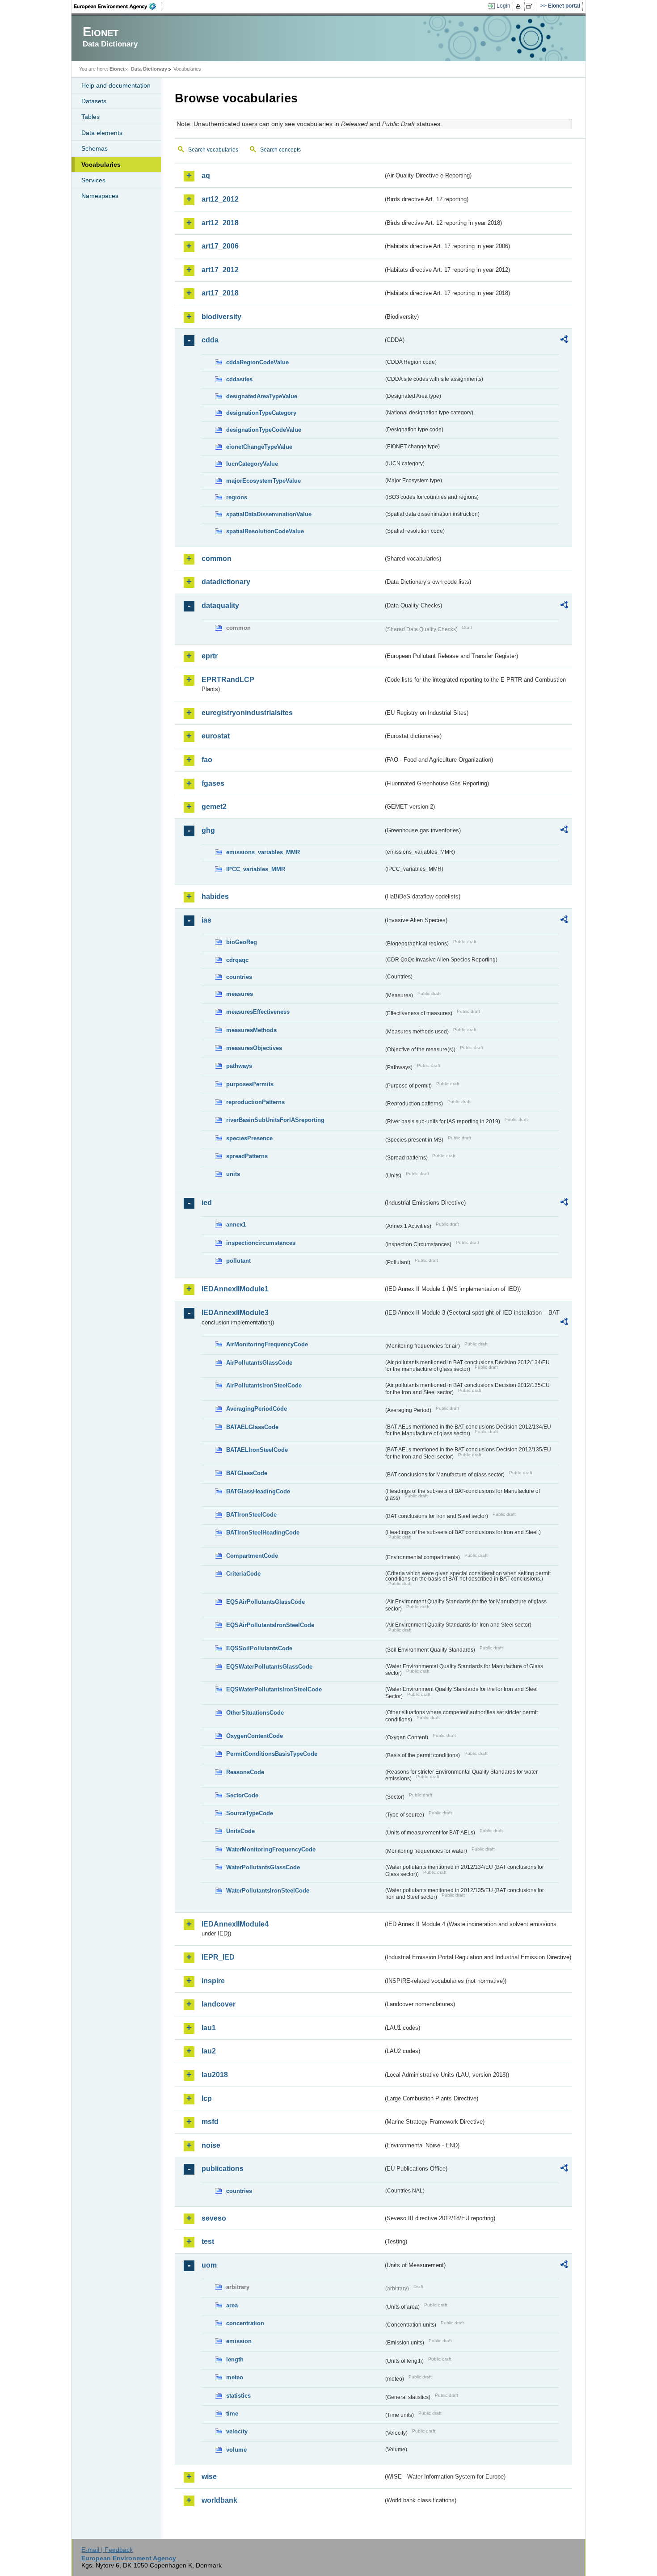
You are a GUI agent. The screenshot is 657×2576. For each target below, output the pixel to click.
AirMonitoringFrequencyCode (267, 1344)
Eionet (117, 69)
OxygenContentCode (255, 1736)
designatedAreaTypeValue (262, 396)
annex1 (236, 1225)
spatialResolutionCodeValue (265, 531)
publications (223, 2169)
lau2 (209, 2051)
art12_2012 (220, 199)
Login (503, 6)
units (233, 1174)
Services (93, 180)
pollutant (238, 1261)
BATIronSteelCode (251, 1515)
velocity (237, 2431)
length (235, 2359)
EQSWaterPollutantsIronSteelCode (274, 1689)
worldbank (219, 2500)
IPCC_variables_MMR (256, 869)
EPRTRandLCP (228, 680)
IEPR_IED (218, 1957)
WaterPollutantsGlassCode (263, 1867)
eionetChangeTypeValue (259, 447)
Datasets (94, 101)
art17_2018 (220, 293)
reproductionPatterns (255, 1102)
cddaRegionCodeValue (257, 362)
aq (206, 175)
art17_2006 (220, 246)
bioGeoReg (242, 942)
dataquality (220, 605)
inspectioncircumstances (261, 1243)
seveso (214, 2218)
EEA (118, 6)
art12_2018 (220, 223)
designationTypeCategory (261, 413)
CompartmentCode (252, 1556)
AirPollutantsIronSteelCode (264, 1385)
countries (239, 977)
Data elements (102, 133)
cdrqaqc (237, 960)
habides (215, 896)
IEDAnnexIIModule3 (235, 1313)
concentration (245, 2323)
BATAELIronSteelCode (257, 1450)
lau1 (209, 2028)
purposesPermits (250, 1084)
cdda (210, 340)
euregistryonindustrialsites (247, 713)
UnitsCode (240, 1831)
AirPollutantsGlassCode (259, 1363)
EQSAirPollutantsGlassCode (265, 1602)
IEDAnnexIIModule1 (235, 1289)
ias (206, 920)
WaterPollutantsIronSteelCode (268, 1891)
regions (237, 497)
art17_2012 (220, 270)
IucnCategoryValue (252, 464)
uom (209, 2265)
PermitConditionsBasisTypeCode (272, 1754)
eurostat (216, 736)
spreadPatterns (247, 1156)
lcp (207, 2098)
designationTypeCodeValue (264, 430)
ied (207, 1203)
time (232, 2414)
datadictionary (226, 582)
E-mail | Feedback (107, 2550)
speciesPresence (249, 1138)
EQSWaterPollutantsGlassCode (269, 1667)
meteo (235, 2377)
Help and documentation (116, 85)
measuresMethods (251, 1030)
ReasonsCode (245, 1772)
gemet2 (214, 807)
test (208, 2241)
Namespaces (100, 196)
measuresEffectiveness (258, 1012)
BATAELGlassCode (252, 1427)
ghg (208, 830)
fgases (213, 783)
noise (211, 2145)
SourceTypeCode (250, 1813)
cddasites (239, 379)
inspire (213, 1981)
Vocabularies (101, 164)
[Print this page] (520, 6)
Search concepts (280, 150)
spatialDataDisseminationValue (269, 514)
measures (240, 994)
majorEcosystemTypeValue (263, 481)
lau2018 (215, 2075)
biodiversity (221, 317)
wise (209, 2477)
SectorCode (242, 1795)
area (232, 2305)
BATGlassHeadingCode (258, 1491)
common (217, 559)
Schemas (95, 148)
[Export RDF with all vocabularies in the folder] (564, 341)
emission (239, 2341)
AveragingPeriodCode (257, 1409)
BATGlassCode (247, 1473)
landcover (219, 2004)
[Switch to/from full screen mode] (531, 6)
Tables (91, 117)
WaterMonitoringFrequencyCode (271, 1849)
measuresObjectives (254, 1048)
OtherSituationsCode (255, 1713)
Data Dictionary (149, 69)
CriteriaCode (243, 1574)
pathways (239, 1066)
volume (236, 2450)
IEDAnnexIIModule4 (235, 1924)
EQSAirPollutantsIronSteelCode (270, 1625)
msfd (210, 2122)
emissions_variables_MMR (263, 852)
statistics (238, 2396)
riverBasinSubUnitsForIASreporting (275, 1120)
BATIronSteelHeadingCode (263, 1533)
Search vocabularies (213, 150)
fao (207, 760)
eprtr (210, 656)
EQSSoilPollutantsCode (259, 1648)
